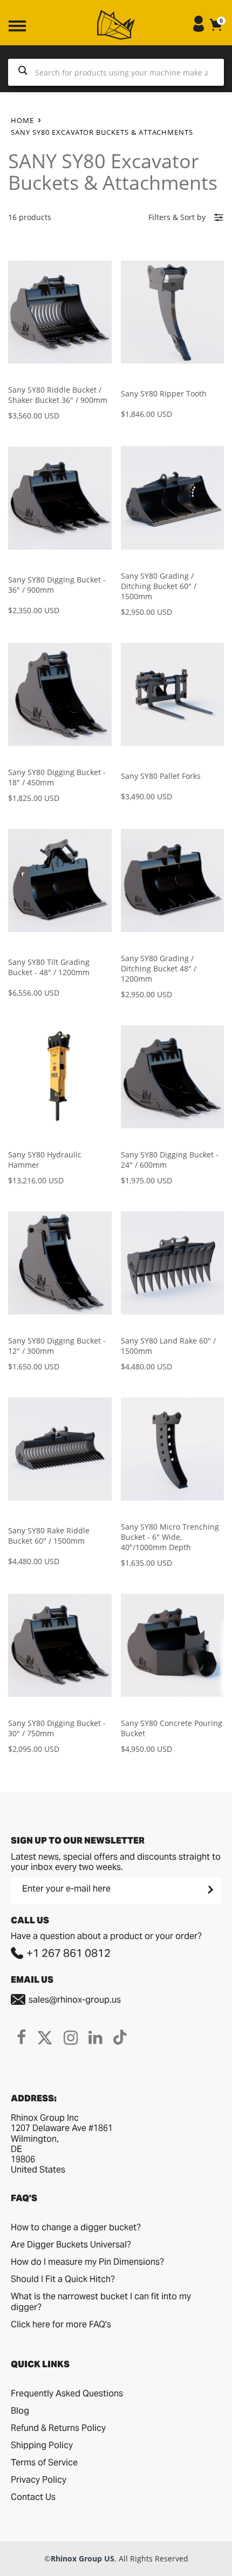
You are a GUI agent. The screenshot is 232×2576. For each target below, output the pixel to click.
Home (22, 120)
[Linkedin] (95, 2037)
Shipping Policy (42, 2445)
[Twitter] (45, 2037)
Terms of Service (44, 2462)
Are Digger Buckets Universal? (71, 2245)
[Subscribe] (209, 1889)
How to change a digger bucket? (76, 2227)
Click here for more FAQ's (61, 2324)
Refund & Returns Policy (58, 2428)
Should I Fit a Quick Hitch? (63, 2279)
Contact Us (33, 2497)
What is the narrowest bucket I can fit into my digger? (101, 2302)
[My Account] (199, 29)
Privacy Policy (39, 2480)
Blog (20, 2411)
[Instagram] (71, 2037)
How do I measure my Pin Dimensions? (87, 2262)
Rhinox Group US (83, 2558)
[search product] (23, 72)
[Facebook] (21, 2037)
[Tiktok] (120, 2037)
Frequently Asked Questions (67, 2393)
